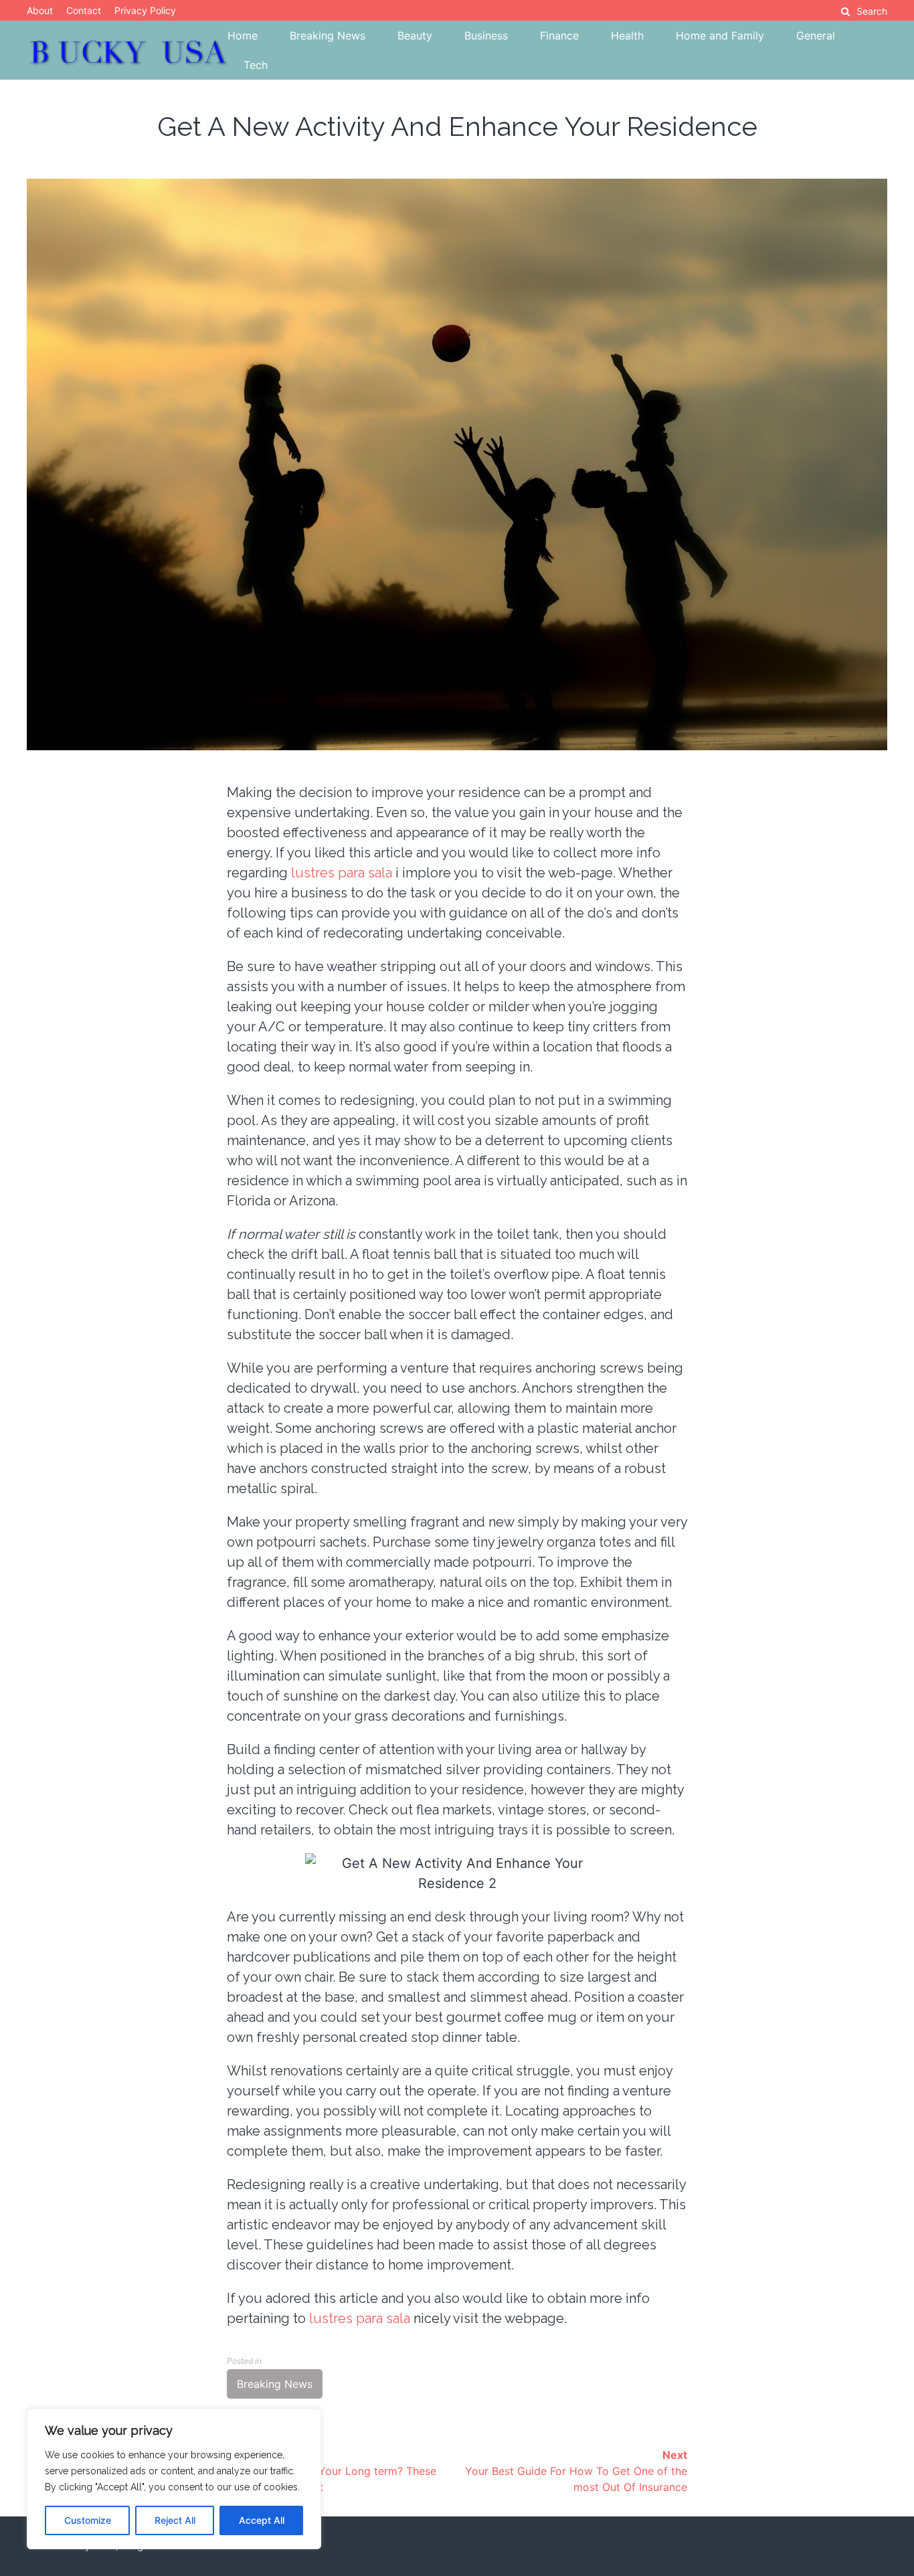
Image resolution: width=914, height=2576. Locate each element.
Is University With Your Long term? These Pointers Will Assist (332, 2471)
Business (486, 35)
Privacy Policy (145, 10)
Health (627, 35)
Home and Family (720, 35)
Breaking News (328, 35)
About (40, 10)
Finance (559, 35)
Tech (256, 65)
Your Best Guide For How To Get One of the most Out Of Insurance (576, 2471)
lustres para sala (342, 873)
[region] (174, 2479)
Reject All (175, 2520)
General (816, 35)
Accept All (262, 2520)
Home (243, 35)
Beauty (415, 35)
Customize (88, 2520)
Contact (84, 10)
